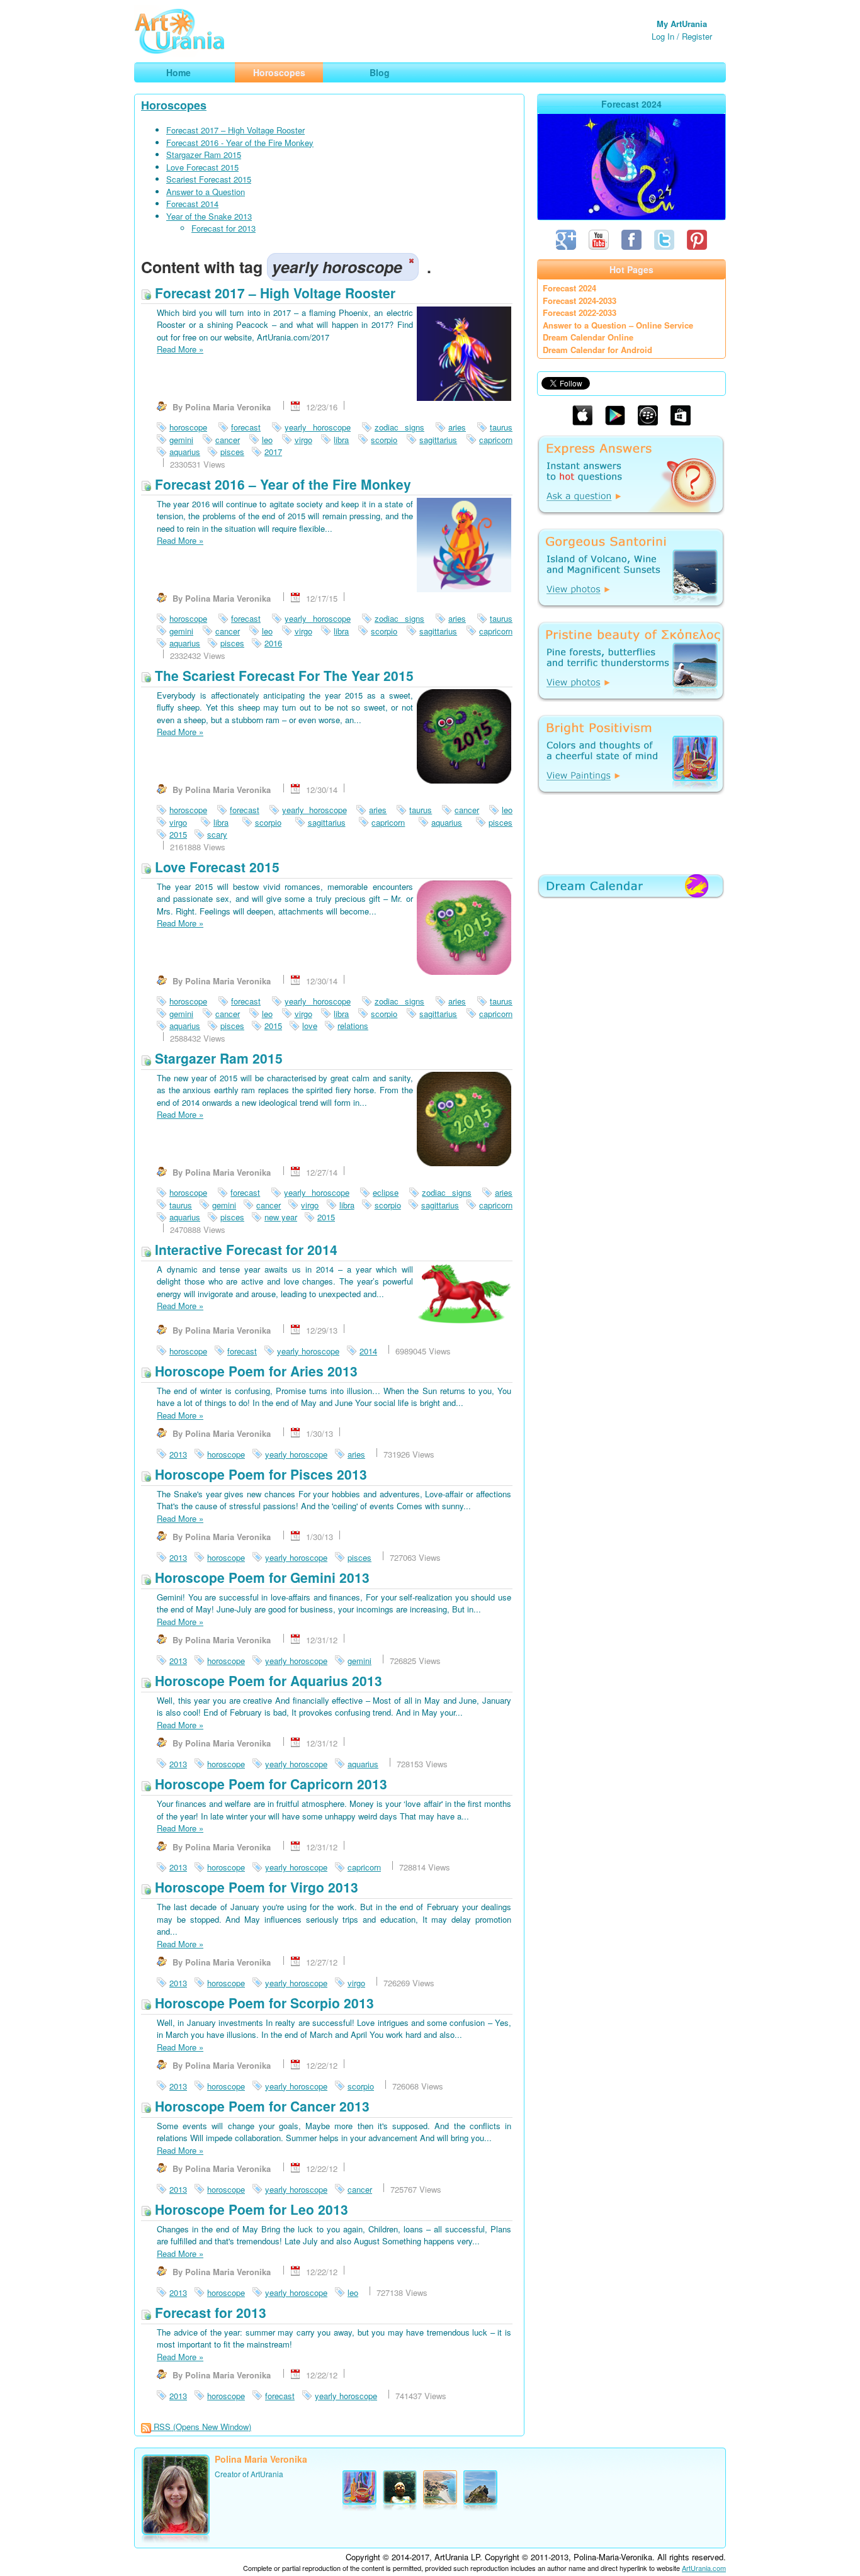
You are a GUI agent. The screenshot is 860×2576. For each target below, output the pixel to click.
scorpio (384, 440)
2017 (273, 452)
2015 (178, 834)
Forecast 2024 (569, 288)
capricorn (496, 440)
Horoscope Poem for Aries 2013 (254, 1371)
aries (457, 427)
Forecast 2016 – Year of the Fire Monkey (281, 484)
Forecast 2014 (192, 204)
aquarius (185, 452)
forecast (246, 427)
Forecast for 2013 (223, 228)
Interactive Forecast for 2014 (244, 1249)
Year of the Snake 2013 (209, 216)
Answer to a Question (206, 192)
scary (217, 834)
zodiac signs (399, 427)
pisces (232, 452)
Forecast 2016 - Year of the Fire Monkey (240, 143)
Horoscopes (174, 105)
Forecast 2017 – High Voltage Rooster (235, 130)
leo (267, 440)
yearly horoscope (318, 427)
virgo (303, 440)
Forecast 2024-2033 (580, 301)
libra (341, 440)
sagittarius (438, 440)
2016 (273, 643)
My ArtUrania (682, 24)
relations (353, 1026)
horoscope (188, 427)
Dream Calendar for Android (597, 350)
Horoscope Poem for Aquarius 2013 (267, 1680)
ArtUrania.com (704, 2568)
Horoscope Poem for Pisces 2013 (259, 1474)
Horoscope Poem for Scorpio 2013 (263, 2003)
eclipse (386, 1192)
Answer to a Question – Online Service (618, 325)
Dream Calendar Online (588, 337)
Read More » (180, 349)
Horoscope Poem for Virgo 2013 (255, 1887)
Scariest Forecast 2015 (209, 179)
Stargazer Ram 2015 (204, 155)
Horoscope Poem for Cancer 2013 (260, 2106)
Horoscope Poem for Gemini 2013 (260, 1577)
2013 (178, 1454)
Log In (663, 36)
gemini (181, 440)
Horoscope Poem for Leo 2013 (250, 2209)
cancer (228, 440)
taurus (501, 427)
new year (281, 1217)
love (310, 1026)
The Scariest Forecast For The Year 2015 (282, 675)
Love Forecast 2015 (202, 167)
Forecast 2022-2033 (580, 312)
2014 (368, 1351)
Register (697, 36)
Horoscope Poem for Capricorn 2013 (269, 1784)
